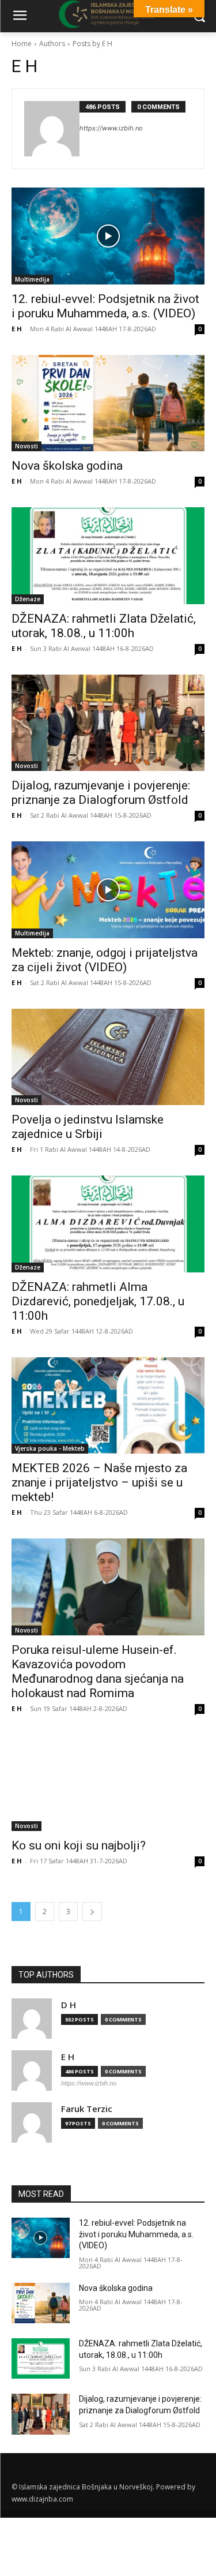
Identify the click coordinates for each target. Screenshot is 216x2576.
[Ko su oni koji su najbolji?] (108, 1783)
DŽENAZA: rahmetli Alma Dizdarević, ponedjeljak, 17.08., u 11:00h (98, 1301)
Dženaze (28, 599)
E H (17, 329)
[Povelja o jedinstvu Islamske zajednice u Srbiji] (108, 1057)
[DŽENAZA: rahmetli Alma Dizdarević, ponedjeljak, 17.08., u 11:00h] (108, 1224)
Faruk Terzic (87, 2109)
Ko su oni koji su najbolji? (79, 1845)
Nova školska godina (67, 466)
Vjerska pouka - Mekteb (50, 1448)
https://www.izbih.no (111, 128)
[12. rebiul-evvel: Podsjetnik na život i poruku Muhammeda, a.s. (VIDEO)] (108, 236)
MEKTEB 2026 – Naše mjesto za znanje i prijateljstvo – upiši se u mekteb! (99, 1482)
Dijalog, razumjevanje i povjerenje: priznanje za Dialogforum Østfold (101, 793)
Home (22, 44)
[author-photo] (52, 129)
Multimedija (32, 279)
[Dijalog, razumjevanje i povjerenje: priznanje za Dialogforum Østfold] (108, 723)
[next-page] (92, 1912)
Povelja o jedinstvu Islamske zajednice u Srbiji (88, 1127)
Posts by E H (92, 44)
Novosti (26, 446)
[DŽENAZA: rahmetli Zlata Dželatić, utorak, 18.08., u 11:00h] (108, 556)
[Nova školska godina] (108, 403)
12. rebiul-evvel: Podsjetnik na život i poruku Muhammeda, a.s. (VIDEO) (136, 2234)
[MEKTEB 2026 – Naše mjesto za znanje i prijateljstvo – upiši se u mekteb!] (108, 1406)
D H (69, 2005)
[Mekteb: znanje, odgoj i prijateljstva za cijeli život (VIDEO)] (108, 890)
